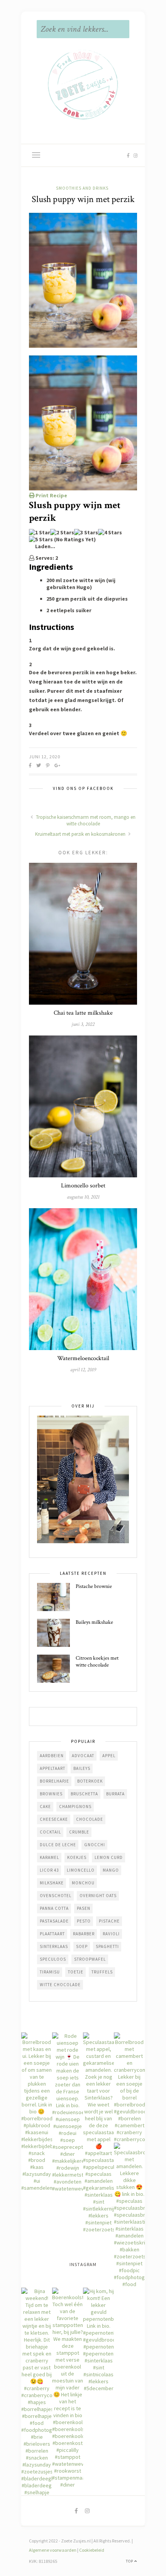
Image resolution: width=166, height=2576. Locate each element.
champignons (75, 1807)
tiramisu (50, 1972)
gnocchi (95, 1845)
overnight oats (98, 1896)
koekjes (77, 1857)
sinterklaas (54, 1946)
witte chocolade (60, 1985)
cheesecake (54, 1819)
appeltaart (53, 1768)
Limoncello (81, 1870)
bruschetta (84, 1794)
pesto (84, 1921)
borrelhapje (54, 1781)
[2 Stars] (62, 532)
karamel (49, 1857)
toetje (76, 1972)
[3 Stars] (86, 532)
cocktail (50, 1832)
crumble (79, 1832)
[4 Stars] (110, 532)
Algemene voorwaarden (53, 2550)
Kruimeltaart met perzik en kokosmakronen (81, 834)
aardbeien (52, 1756)
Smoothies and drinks (82, 188)
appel (109, 1756)
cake (45, 1807)
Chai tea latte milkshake (83, 1013)
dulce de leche (58, 1845)
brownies (51, 1794)
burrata (115, 1794)
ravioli (111, 1934)
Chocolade (90, 1819)
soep (82, 1946)
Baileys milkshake (94, 1622)
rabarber (84, 1934)
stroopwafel (90, 1959)
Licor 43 (49, 1870)
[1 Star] (40, 532)
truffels (102, 1972)
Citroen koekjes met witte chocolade (97, 1662)
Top (130, 2561)
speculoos (53, 1959)
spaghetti (107, 1946)
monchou (83, 1883)
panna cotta (54, 1908)
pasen (84, 1908)
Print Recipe (51, 495)
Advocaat (83, 1756)
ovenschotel (56, 1896)
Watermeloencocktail (83, 1358)
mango (111, 1870)
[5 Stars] (41, 539)
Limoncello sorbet (83, 1186)
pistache (109, 1921)
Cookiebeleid (92, 2550)
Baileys (82, 1768)
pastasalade (54, 1921)
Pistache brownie (94, 1586)
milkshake (52, 1883)
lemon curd (109, 1857)
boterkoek (90, 1781)
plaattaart (52, 1934)
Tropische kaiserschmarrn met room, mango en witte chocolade (85, 820)
